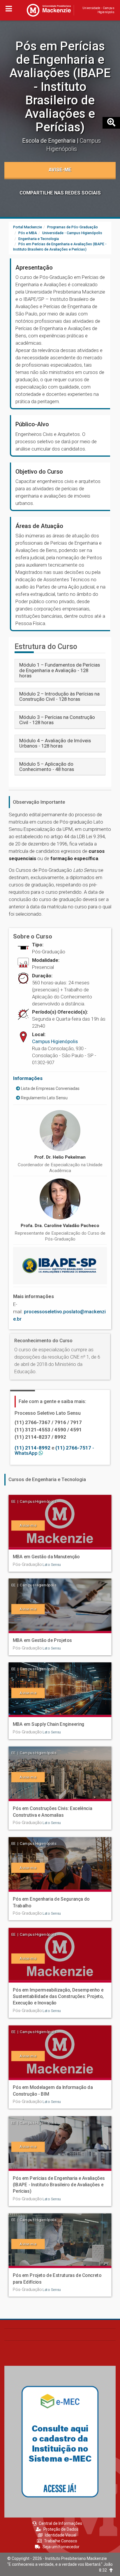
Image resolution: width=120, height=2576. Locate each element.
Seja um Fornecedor (61, 2547)
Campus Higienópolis (55, 1041)
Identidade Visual (61, 2535)
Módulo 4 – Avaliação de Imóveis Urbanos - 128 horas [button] (55, 743)
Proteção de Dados (61, 2529)
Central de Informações (60, 2523)
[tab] (60, 670)
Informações (28, 1078)
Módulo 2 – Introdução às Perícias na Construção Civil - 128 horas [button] (59, 696)
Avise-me (60, 170)
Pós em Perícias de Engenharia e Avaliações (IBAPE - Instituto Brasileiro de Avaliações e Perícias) (60, 87)
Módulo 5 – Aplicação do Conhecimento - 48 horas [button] (47, 767)
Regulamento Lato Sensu (44, 1098)
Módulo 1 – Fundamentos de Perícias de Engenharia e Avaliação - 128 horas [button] (60, 670)
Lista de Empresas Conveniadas (50, 1088)
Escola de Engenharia (50, 141)
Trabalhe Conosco (61, 2541)
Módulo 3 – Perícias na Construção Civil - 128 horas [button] (57, 720)
